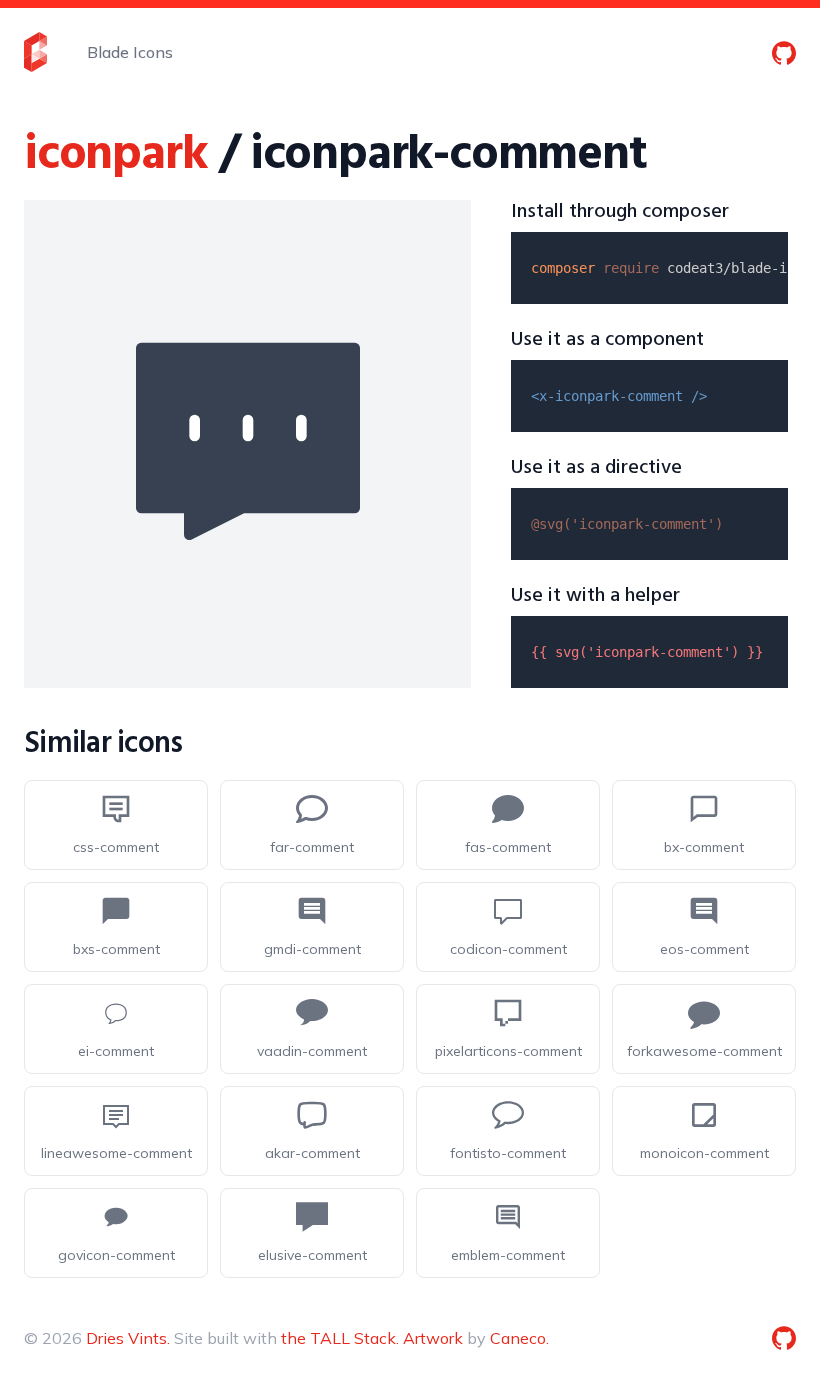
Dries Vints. (128, 1338)
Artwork (433, 1338)
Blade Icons (130, 52)
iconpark (115, 155)
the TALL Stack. (340, 1338)
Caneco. (519, 1338)
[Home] (35, 52)
